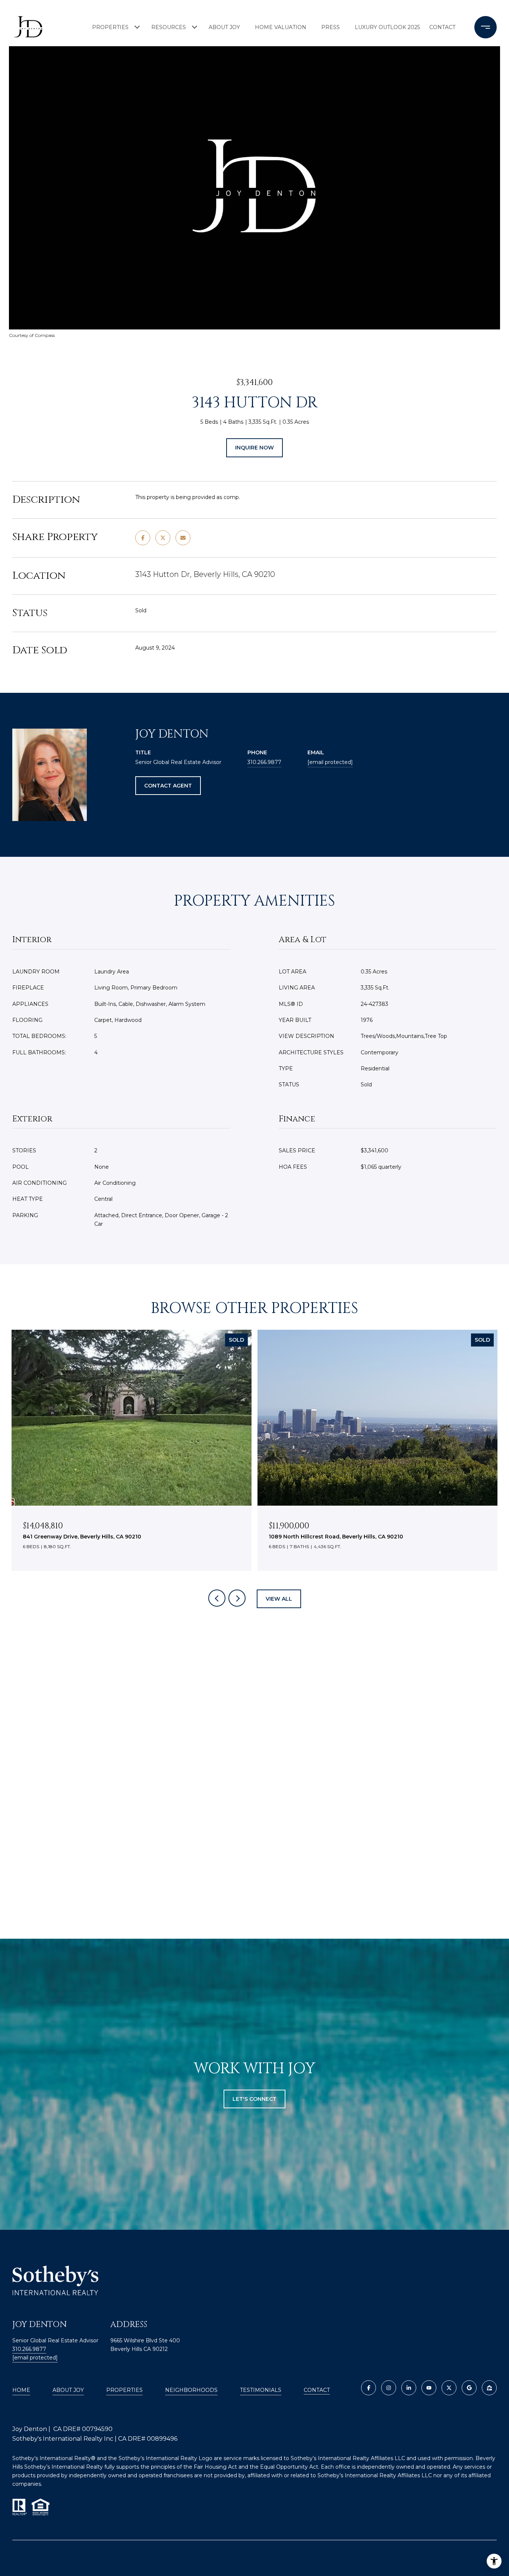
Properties (110, 27)
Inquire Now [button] (255, 448)
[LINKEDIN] (409, 2388)
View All (279, 1599)
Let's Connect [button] (255, 2099)
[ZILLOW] (489, 2388)
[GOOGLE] (469, 2388)
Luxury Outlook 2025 (386, 27)
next (237, 1598)
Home (21, 2390)
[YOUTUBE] (429, 2388)
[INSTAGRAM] (389, 2388)
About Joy (224, 27)
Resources (169, 27)
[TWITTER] (449, 2388)
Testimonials (261, 2390)
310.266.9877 (264, 762)
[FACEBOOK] (369, 2388)
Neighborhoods (191, 2390)
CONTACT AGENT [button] (168, 786)
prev (217, 1598)
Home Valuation (281, 27)
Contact (317, 2390)
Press (331, 27)
